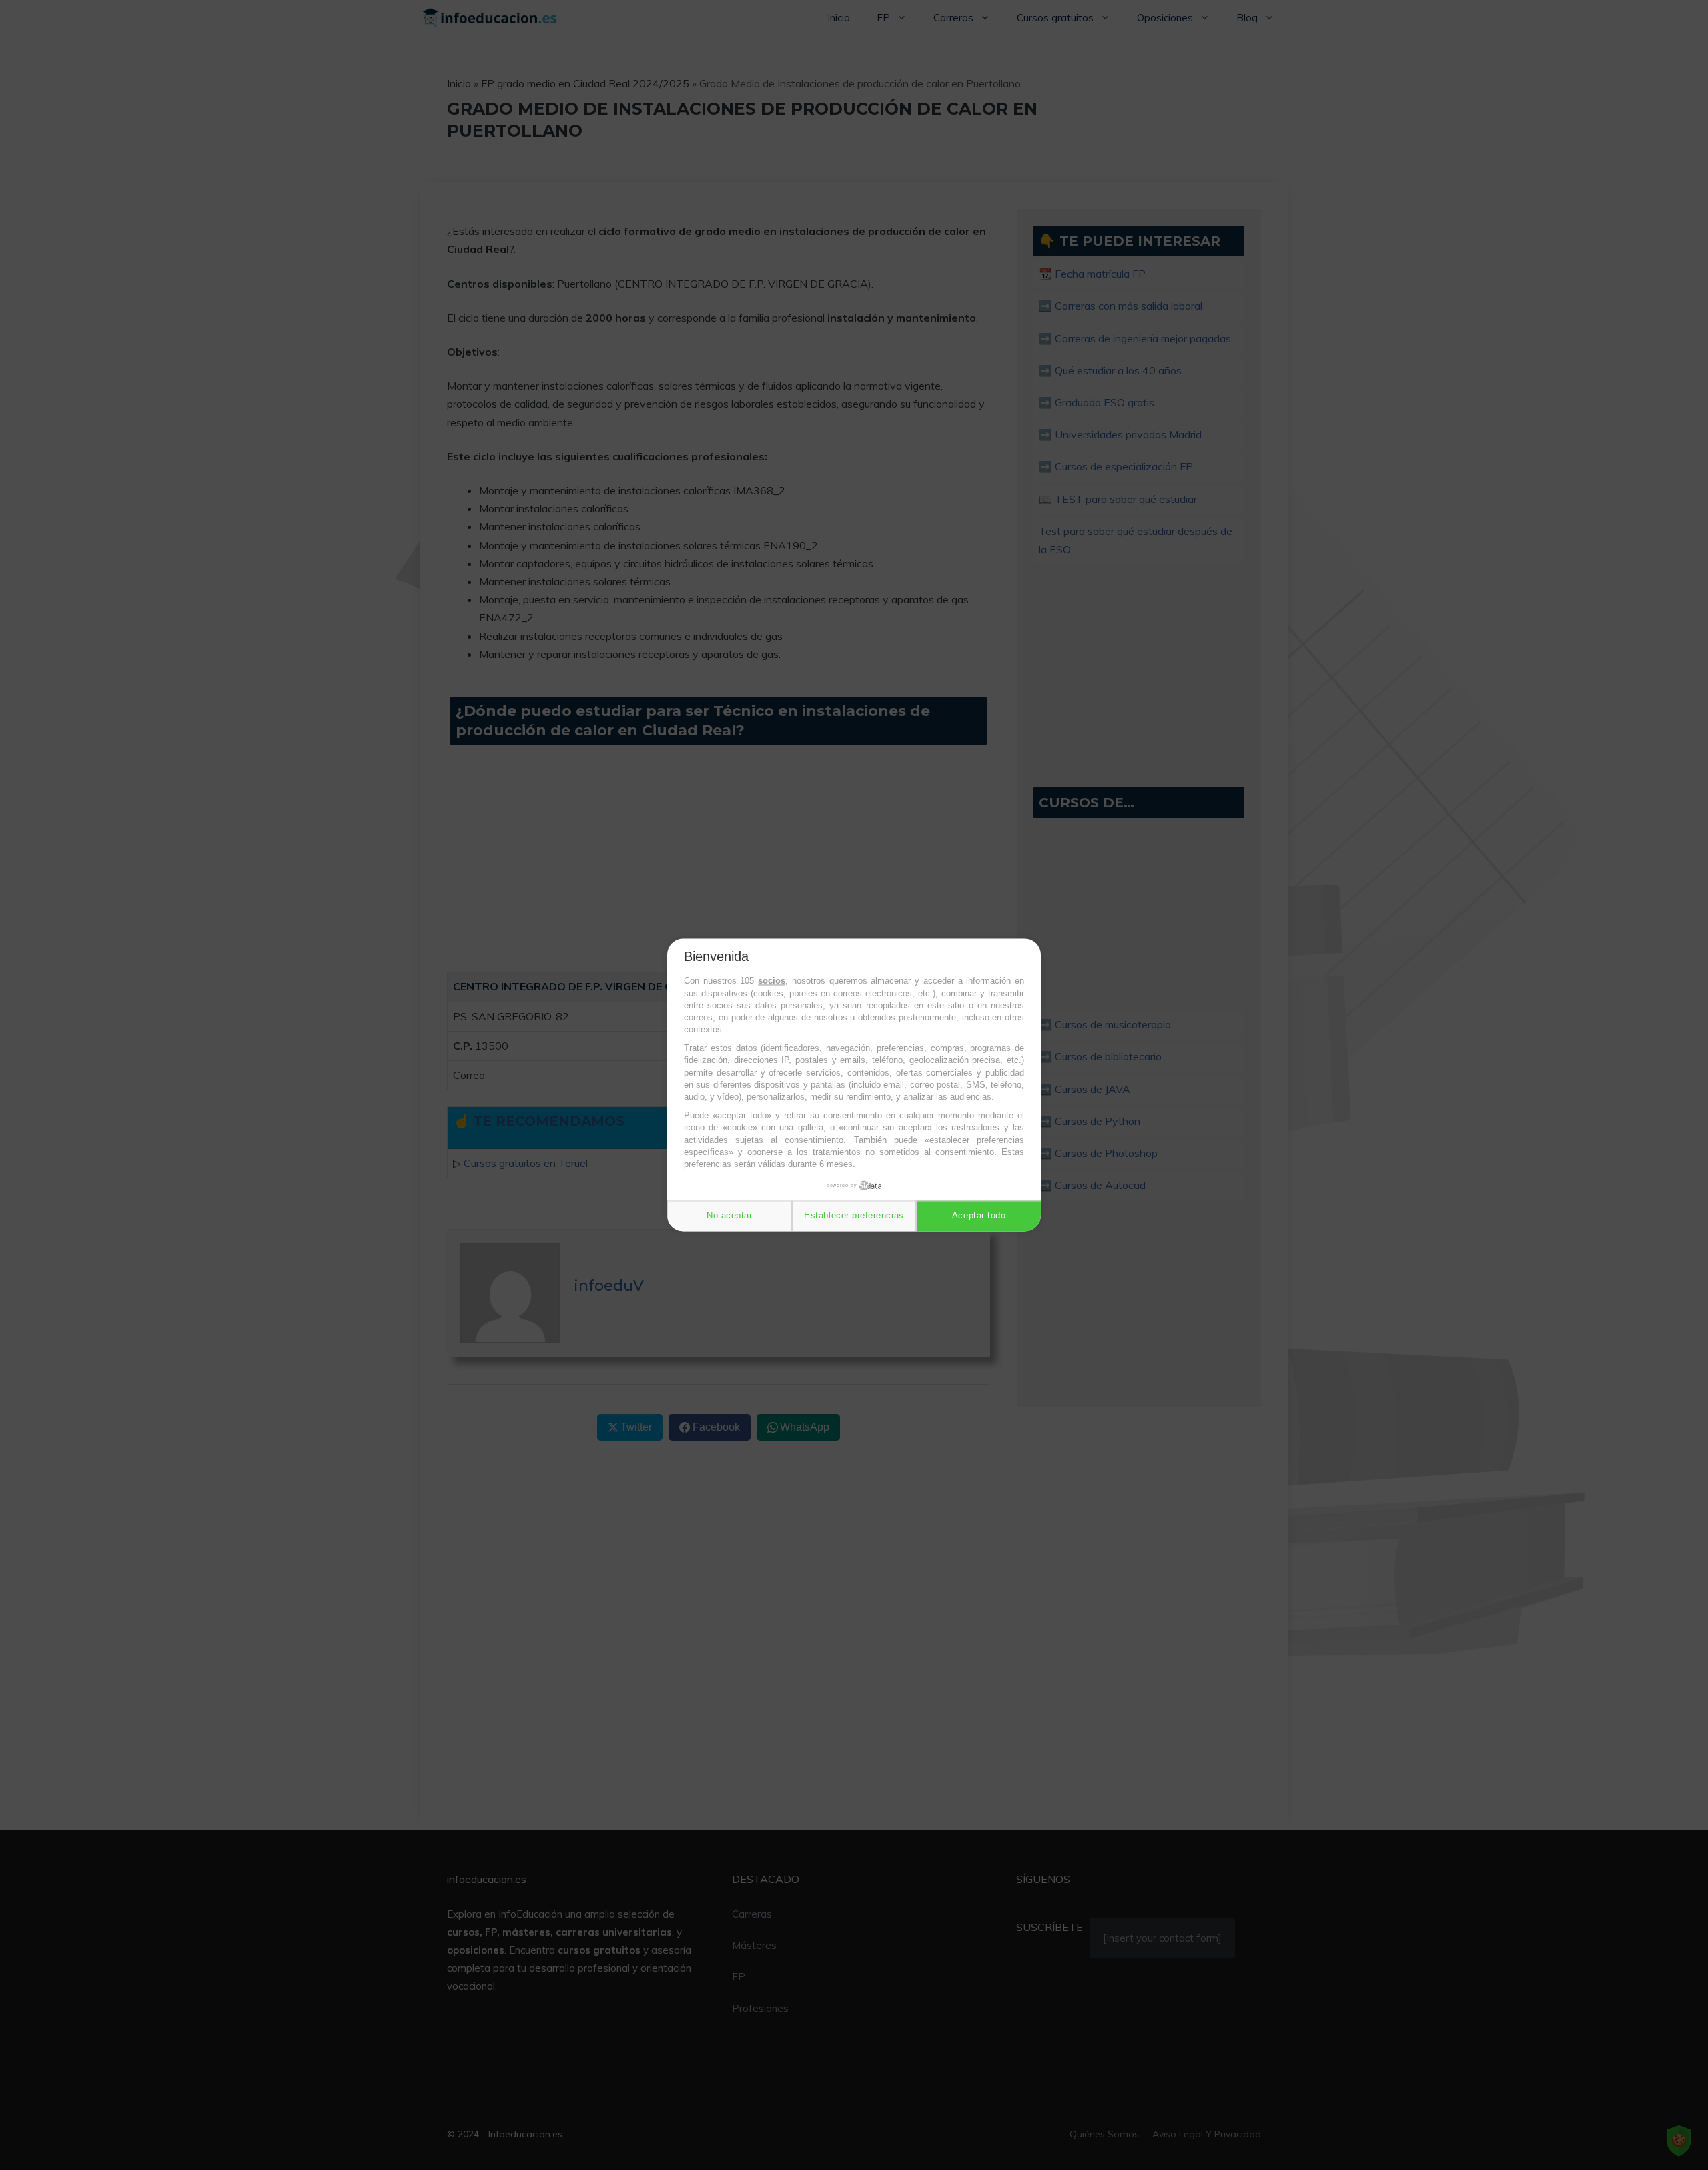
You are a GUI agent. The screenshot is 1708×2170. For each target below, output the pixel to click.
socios (772, 981)
